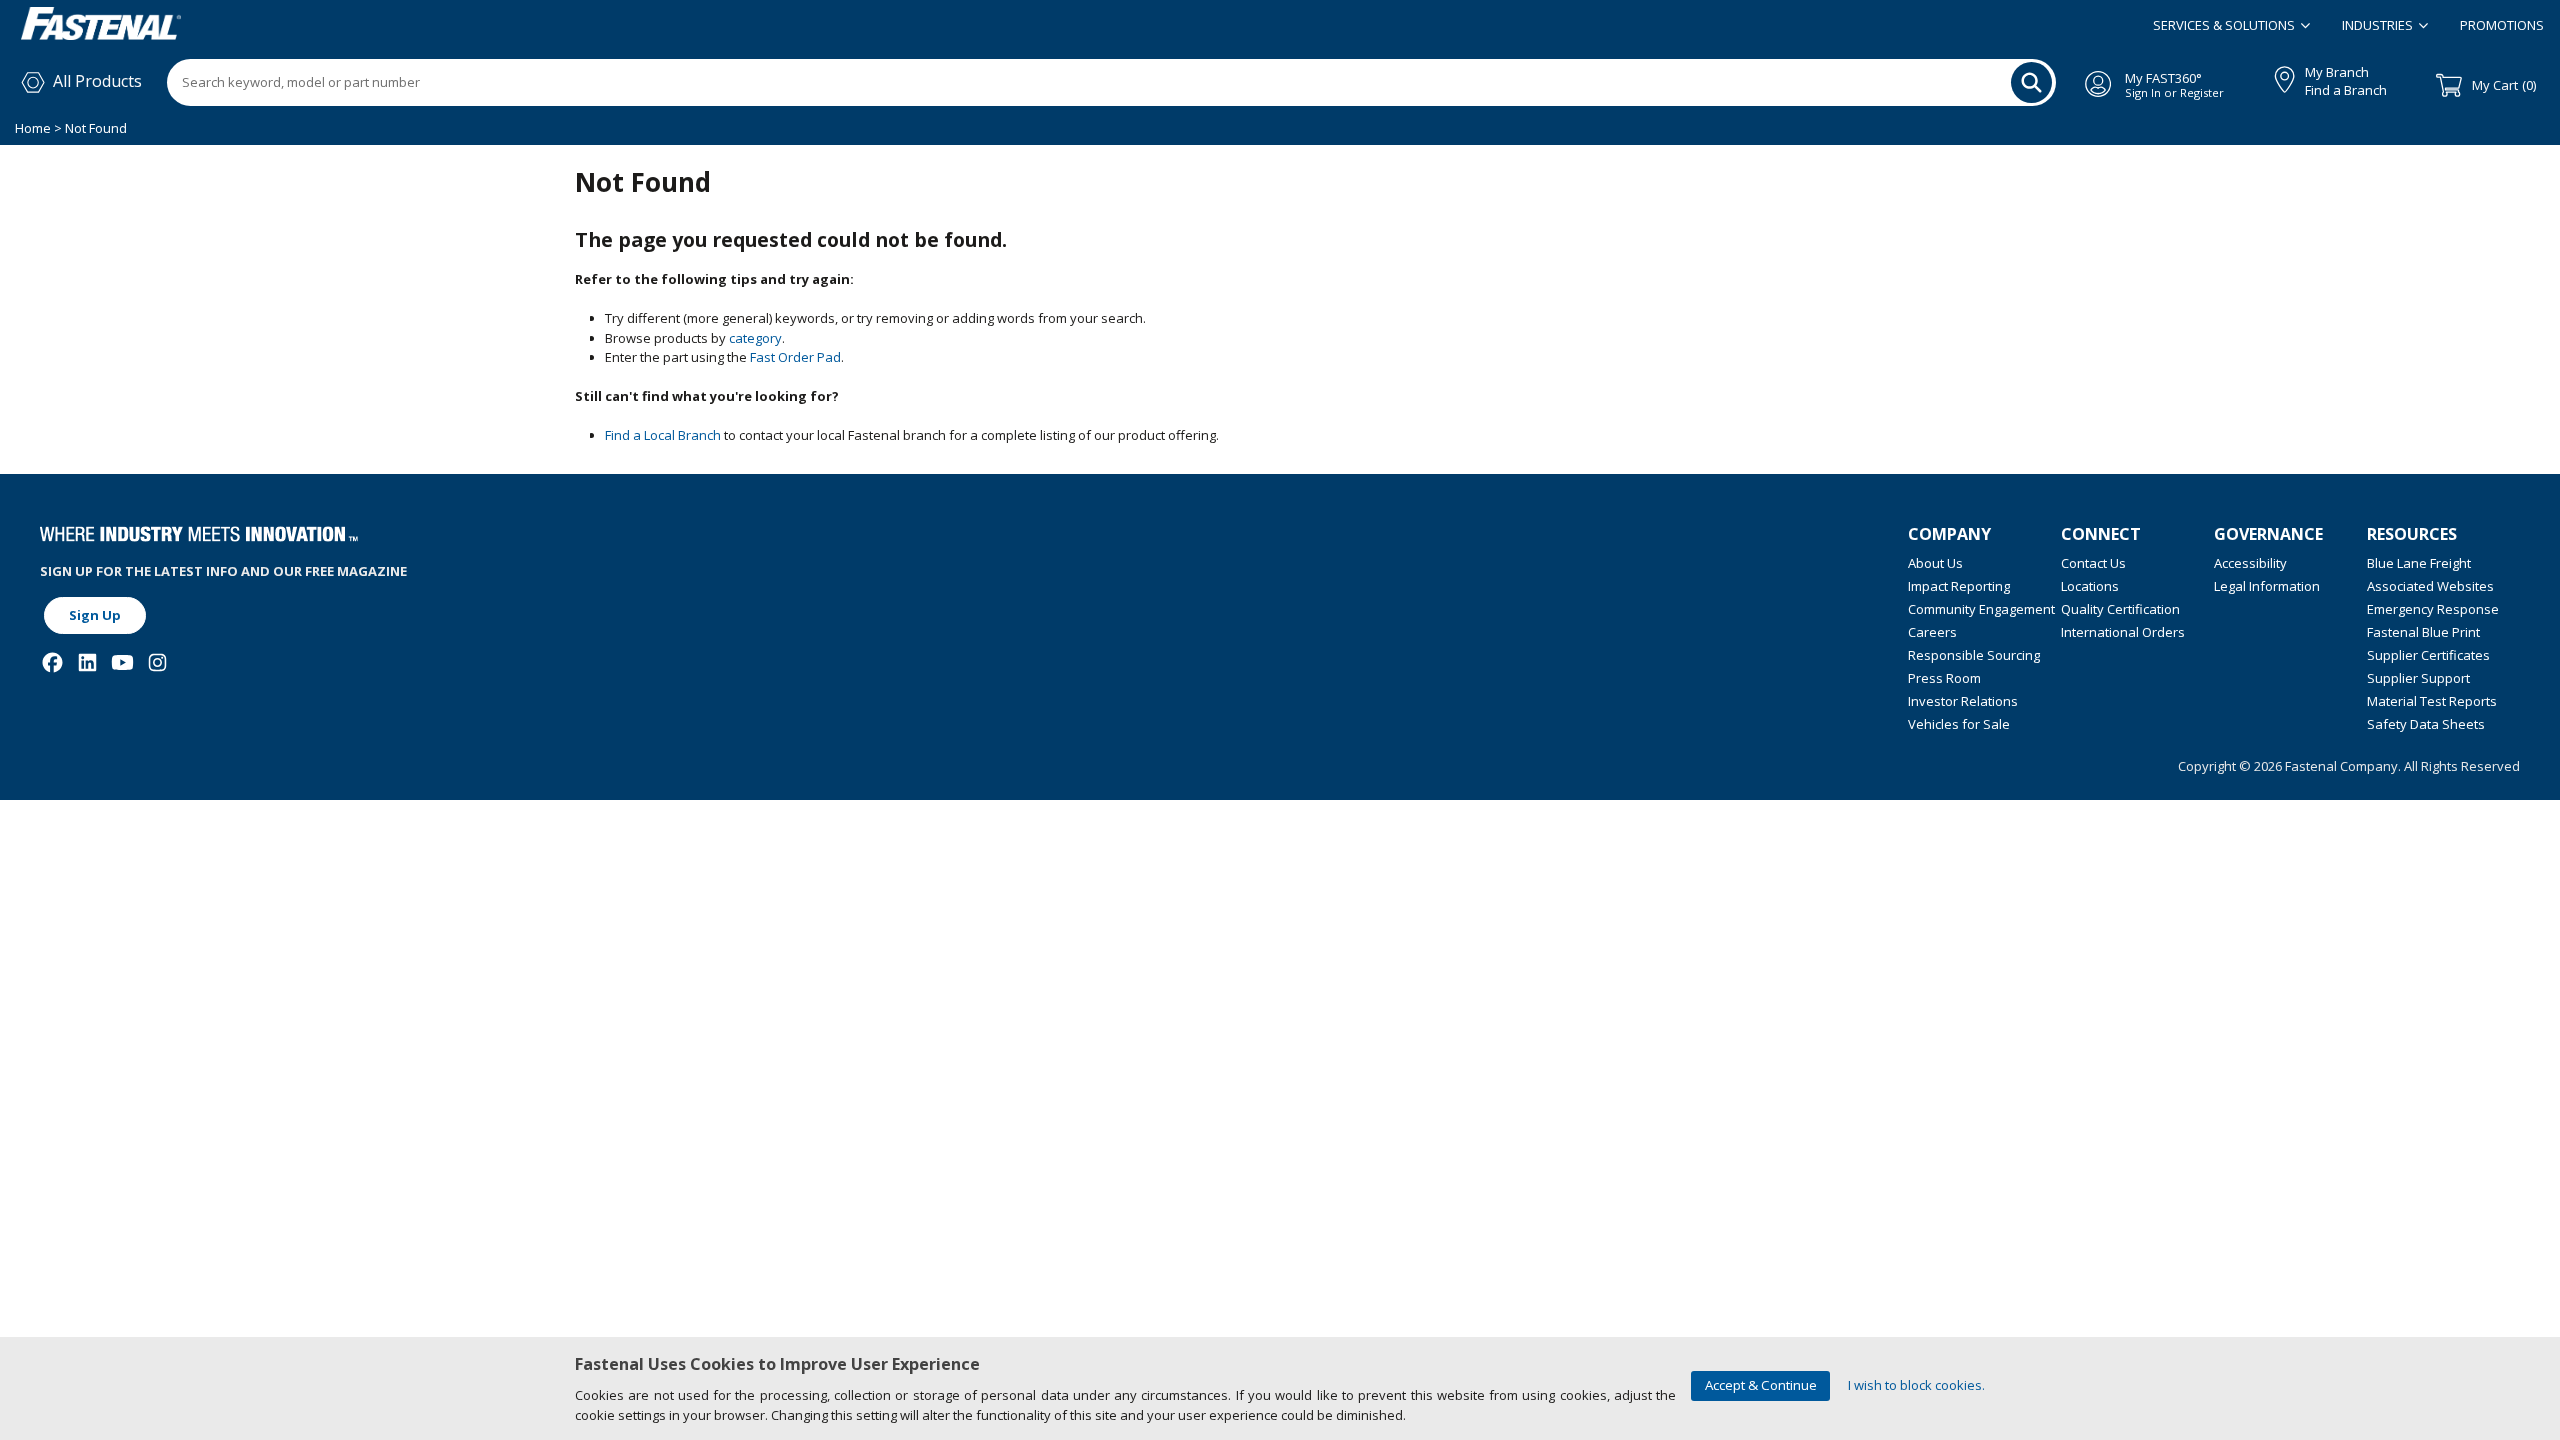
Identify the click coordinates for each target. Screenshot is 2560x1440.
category (755, 338)
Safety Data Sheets (2426, 724)
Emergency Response (2433, 609)
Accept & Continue (1761, 1385)
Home (34, 128)
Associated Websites (2430, 586)
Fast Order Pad (795, 357)
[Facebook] (52, 662)
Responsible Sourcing (1974, 655)
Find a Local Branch (663, 435)
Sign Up (95, 615)
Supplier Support (2418, 678)
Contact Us (2093, 563)
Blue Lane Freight (2419, 563)
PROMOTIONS (2502, 25)
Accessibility (2250, 563)
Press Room (1944, 678)
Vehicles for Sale (1959, 724)
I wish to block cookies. (1916, 1385)
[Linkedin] (87, 662)
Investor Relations (1963, 701)
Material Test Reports (2432, 701)
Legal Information (2267, 586)
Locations (2090, 586)
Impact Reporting (1959, 586)
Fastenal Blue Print (2423, 632)
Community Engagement (1981, 609)
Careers (1932, 632)
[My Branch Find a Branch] (2275, 76)
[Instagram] (157, 662)
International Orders (2123, 632)
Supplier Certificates (2428, 655)
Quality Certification (2120, 609)
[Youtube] (122, 662)
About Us (1935, 563)
